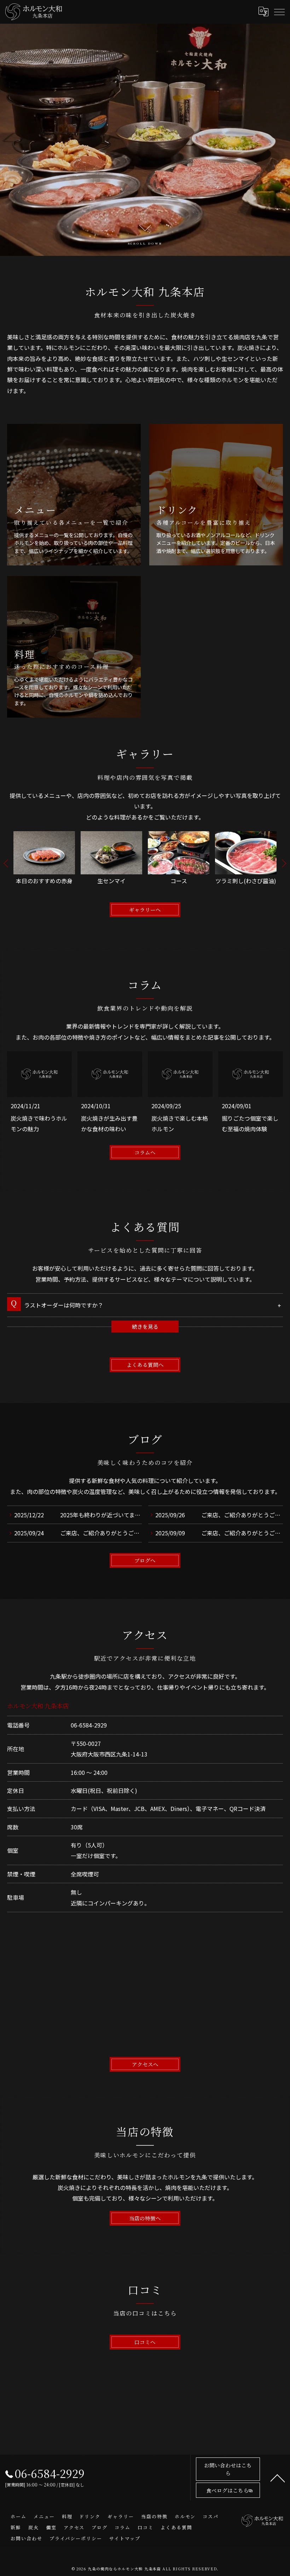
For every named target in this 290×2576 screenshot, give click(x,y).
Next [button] (284, 863)
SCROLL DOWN (145, 243)
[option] (44, 863)
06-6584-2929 (89, 1725)
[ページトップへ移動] (278, 2478)
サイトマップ (125, 2538)
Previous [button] (6, 863)
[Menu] (279, 12)
